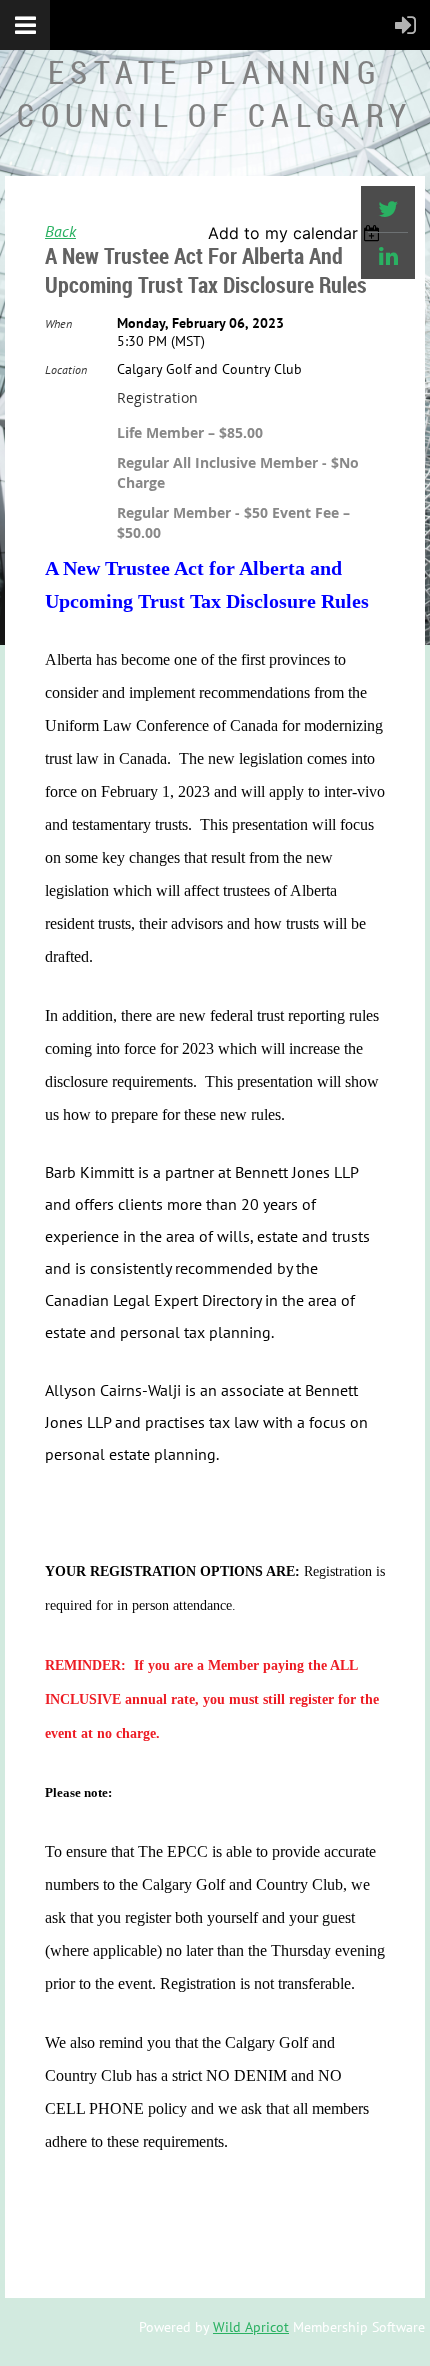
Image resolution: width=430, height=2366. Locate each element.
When (58, 323)
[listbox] (296, 233)
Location (66, 369)
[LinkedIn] (388, 256)
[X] (388, 209)
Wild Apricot (251, 2327)
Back (60, 231)
